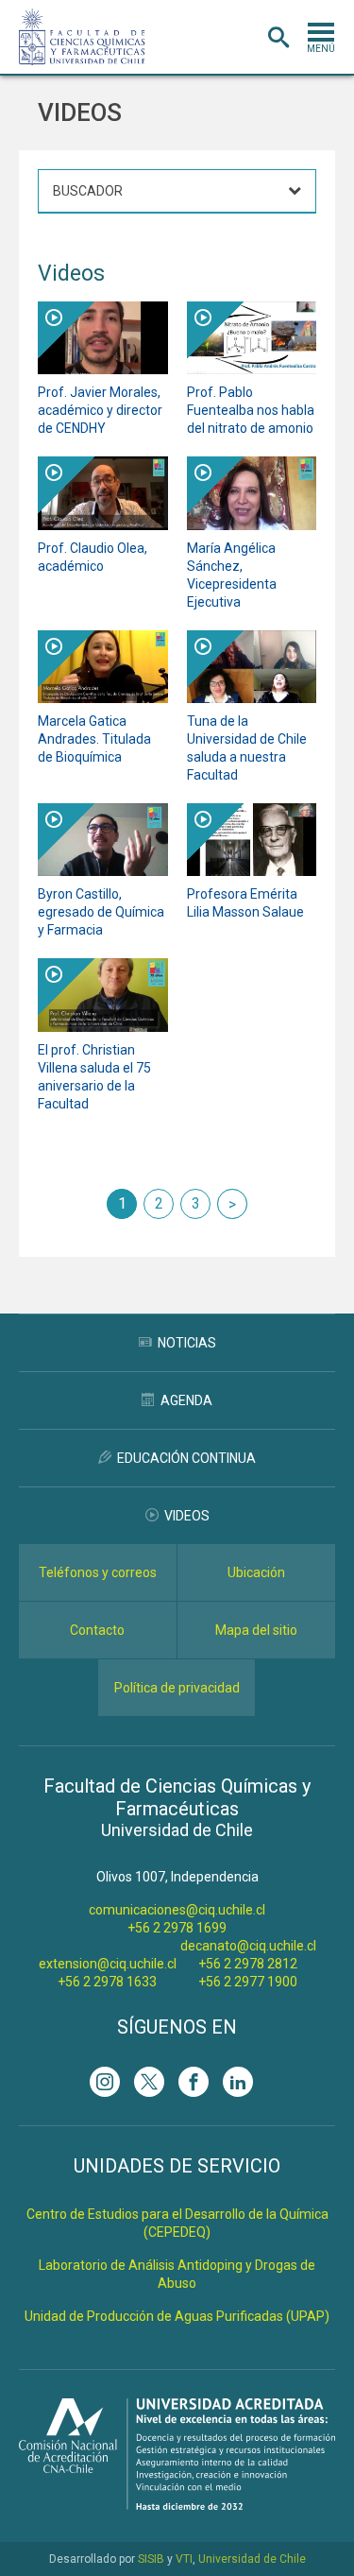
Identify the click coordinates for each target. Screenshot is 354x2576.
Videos (187, 1516)
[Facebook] (194, 2082)
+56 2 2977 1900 (248, 1982)
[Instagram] (105, 2082)
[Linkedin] (238, 2082)
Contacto (97, 1630)
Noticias (187, 1343)
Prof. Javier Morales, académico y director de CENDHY (100, 410)
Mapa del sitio (256, 1630)
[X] (149, 2082)
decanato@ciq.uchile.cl (248, 1946)
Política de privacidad (177, 1688)
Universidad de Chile (252, 2559)
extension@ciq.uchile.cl (108, 1964)
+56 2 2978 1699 (177, 1928)
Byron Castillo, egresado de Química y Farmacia (101, 912)
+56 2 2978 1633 (107, 1982)
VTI (184, 2559)
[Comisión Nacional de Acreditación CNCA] (177, 2505)
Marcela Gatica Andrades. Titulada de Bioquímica (94, 739)
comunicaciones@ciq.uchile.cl (177, 1910)
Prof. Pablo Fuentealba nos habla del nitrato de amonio (251, 410)
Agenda (186, 1400)
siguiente (232, 1204)
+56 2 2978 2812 (248, 1964)
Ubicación (256, 1572)
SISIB (151, 2559)
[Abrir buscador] (278, 38)
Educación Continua (186, 1458)
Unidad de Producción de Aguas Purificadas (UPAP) (177, 2316)
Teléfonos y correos (98, 1572)
